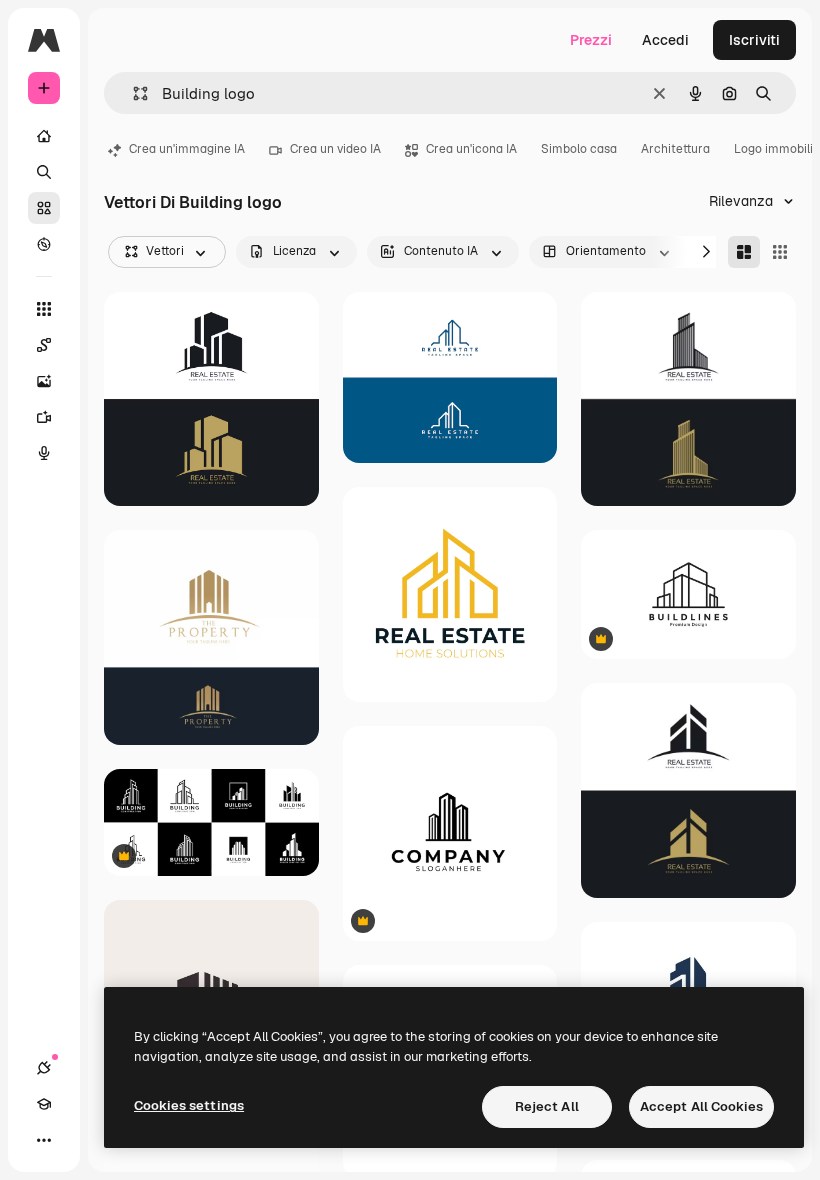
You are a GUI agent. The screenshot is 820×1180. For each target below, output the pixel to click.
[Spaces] (44, 345)
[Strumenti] (44, 309)
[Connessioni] (44, 1068)
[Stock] (44, 208)
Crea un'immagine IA (187, 149)
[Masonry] (744, 252)
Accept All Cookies (701, 1106)
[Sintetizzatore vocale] (44, 453)
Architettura (675, 149)
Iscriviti (754, 40)
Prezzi (591, 40)
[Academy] (44, 1104)
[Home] (44, 136)
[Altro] (44, 1140)
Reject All (547, 1106)
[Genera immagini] (44, 381)
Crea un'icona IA (471, 149)
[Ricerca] (44, 172)
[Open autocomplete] (132, 93)
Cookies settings (189, 1105)
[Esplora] (44, 244)
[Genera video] (44, 417)
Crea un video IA (335, 149)
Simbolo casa (579, 149)
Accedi (665, 40)
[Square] (780, 252)
